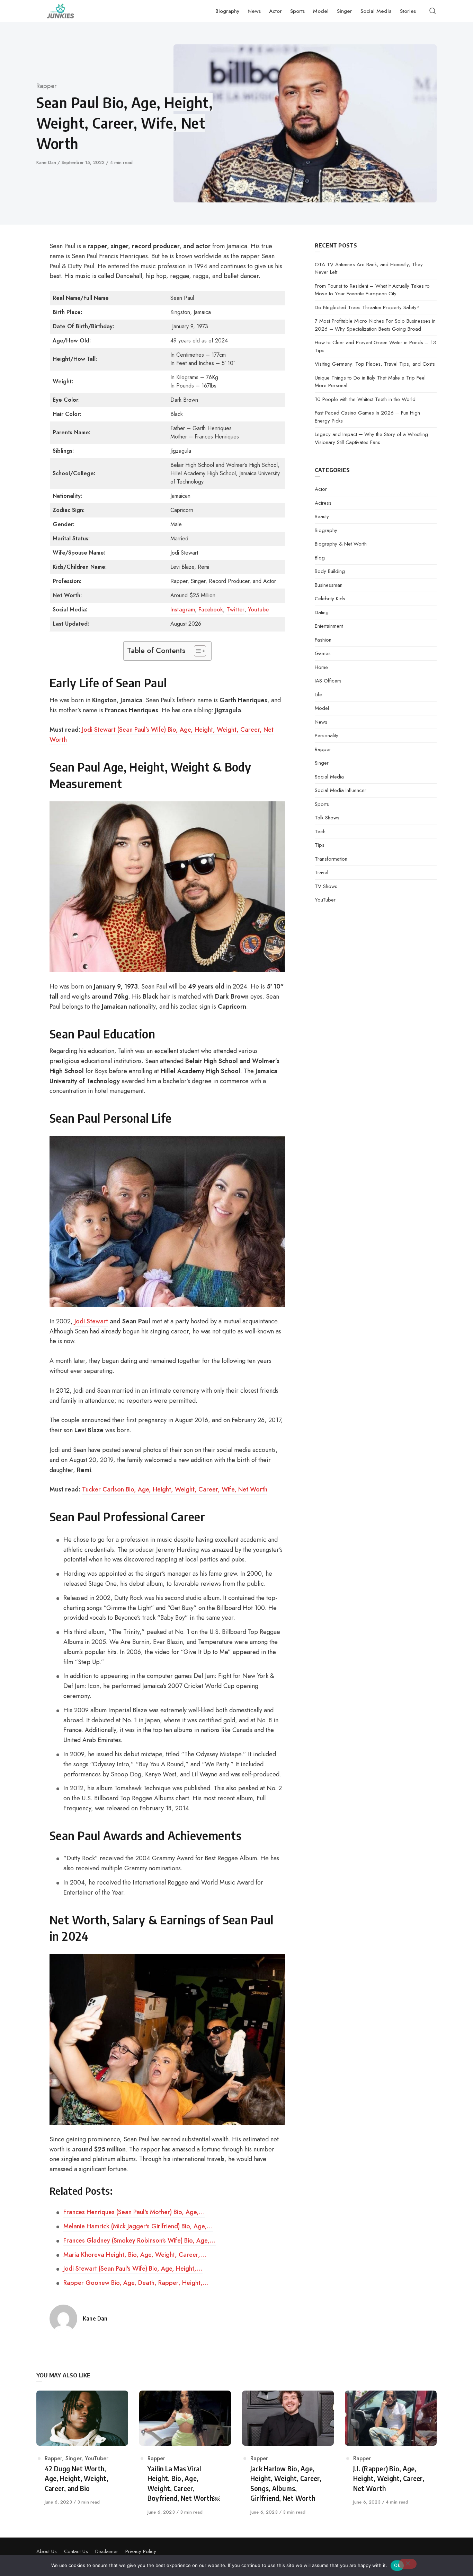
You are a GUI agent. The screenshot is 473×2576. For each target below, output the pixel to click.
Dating (322, 612)
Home (321, 667)
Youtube (258, 610)
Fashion (323, 640)
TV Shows (326, 886)
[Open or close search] (432, 11)
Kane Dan (47, 162)
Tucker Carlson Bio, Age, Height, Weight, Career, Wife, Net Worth (175, 1489)
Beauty (322, 516)
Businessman (329, 585)
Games (323, 653)
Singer (322, 763)
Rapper (47, 86)
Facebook (211, 610)
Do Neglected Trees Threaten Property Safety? (367, 307)
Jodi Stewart (91, 1321)
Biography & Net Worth (341, 544)
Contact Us (76, 2551)
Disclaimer (107, 2551)
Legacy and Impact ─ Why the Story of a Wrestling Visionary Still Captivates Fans (371, 438)
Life (318, 695)
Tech (320, 832)
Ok (397, 2565)
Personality (327, 736)
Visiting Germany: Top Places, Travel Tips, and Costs (375, 364)
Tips (320, 845)
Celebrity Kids (330, 599)
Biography (326, 530)
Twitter (235, 610)
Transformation (331, 859)
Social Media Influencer (341, 790)
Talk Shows (327, 818)
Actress (323, 503)
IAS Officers (328, 681)
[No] (408, 2564)
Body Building (330, 571)
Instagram (183, 610)
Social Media (329, 777)
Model (322, 708)
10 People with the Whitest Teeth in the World (365, 399)
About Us (47, 2551)
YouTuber (325, 900)
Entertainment (329, 626)
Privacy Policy (141, 2551)
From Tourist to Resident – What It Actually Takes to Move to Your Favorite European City (372, 290)
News (321, 722)
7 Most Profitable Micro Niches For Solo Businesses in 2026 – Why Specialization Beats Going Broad (375, 325)
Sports (322, 804)
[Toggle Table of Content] (197, 651)
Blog (320, 558)
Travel (322, 872)
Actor (321, 489)
